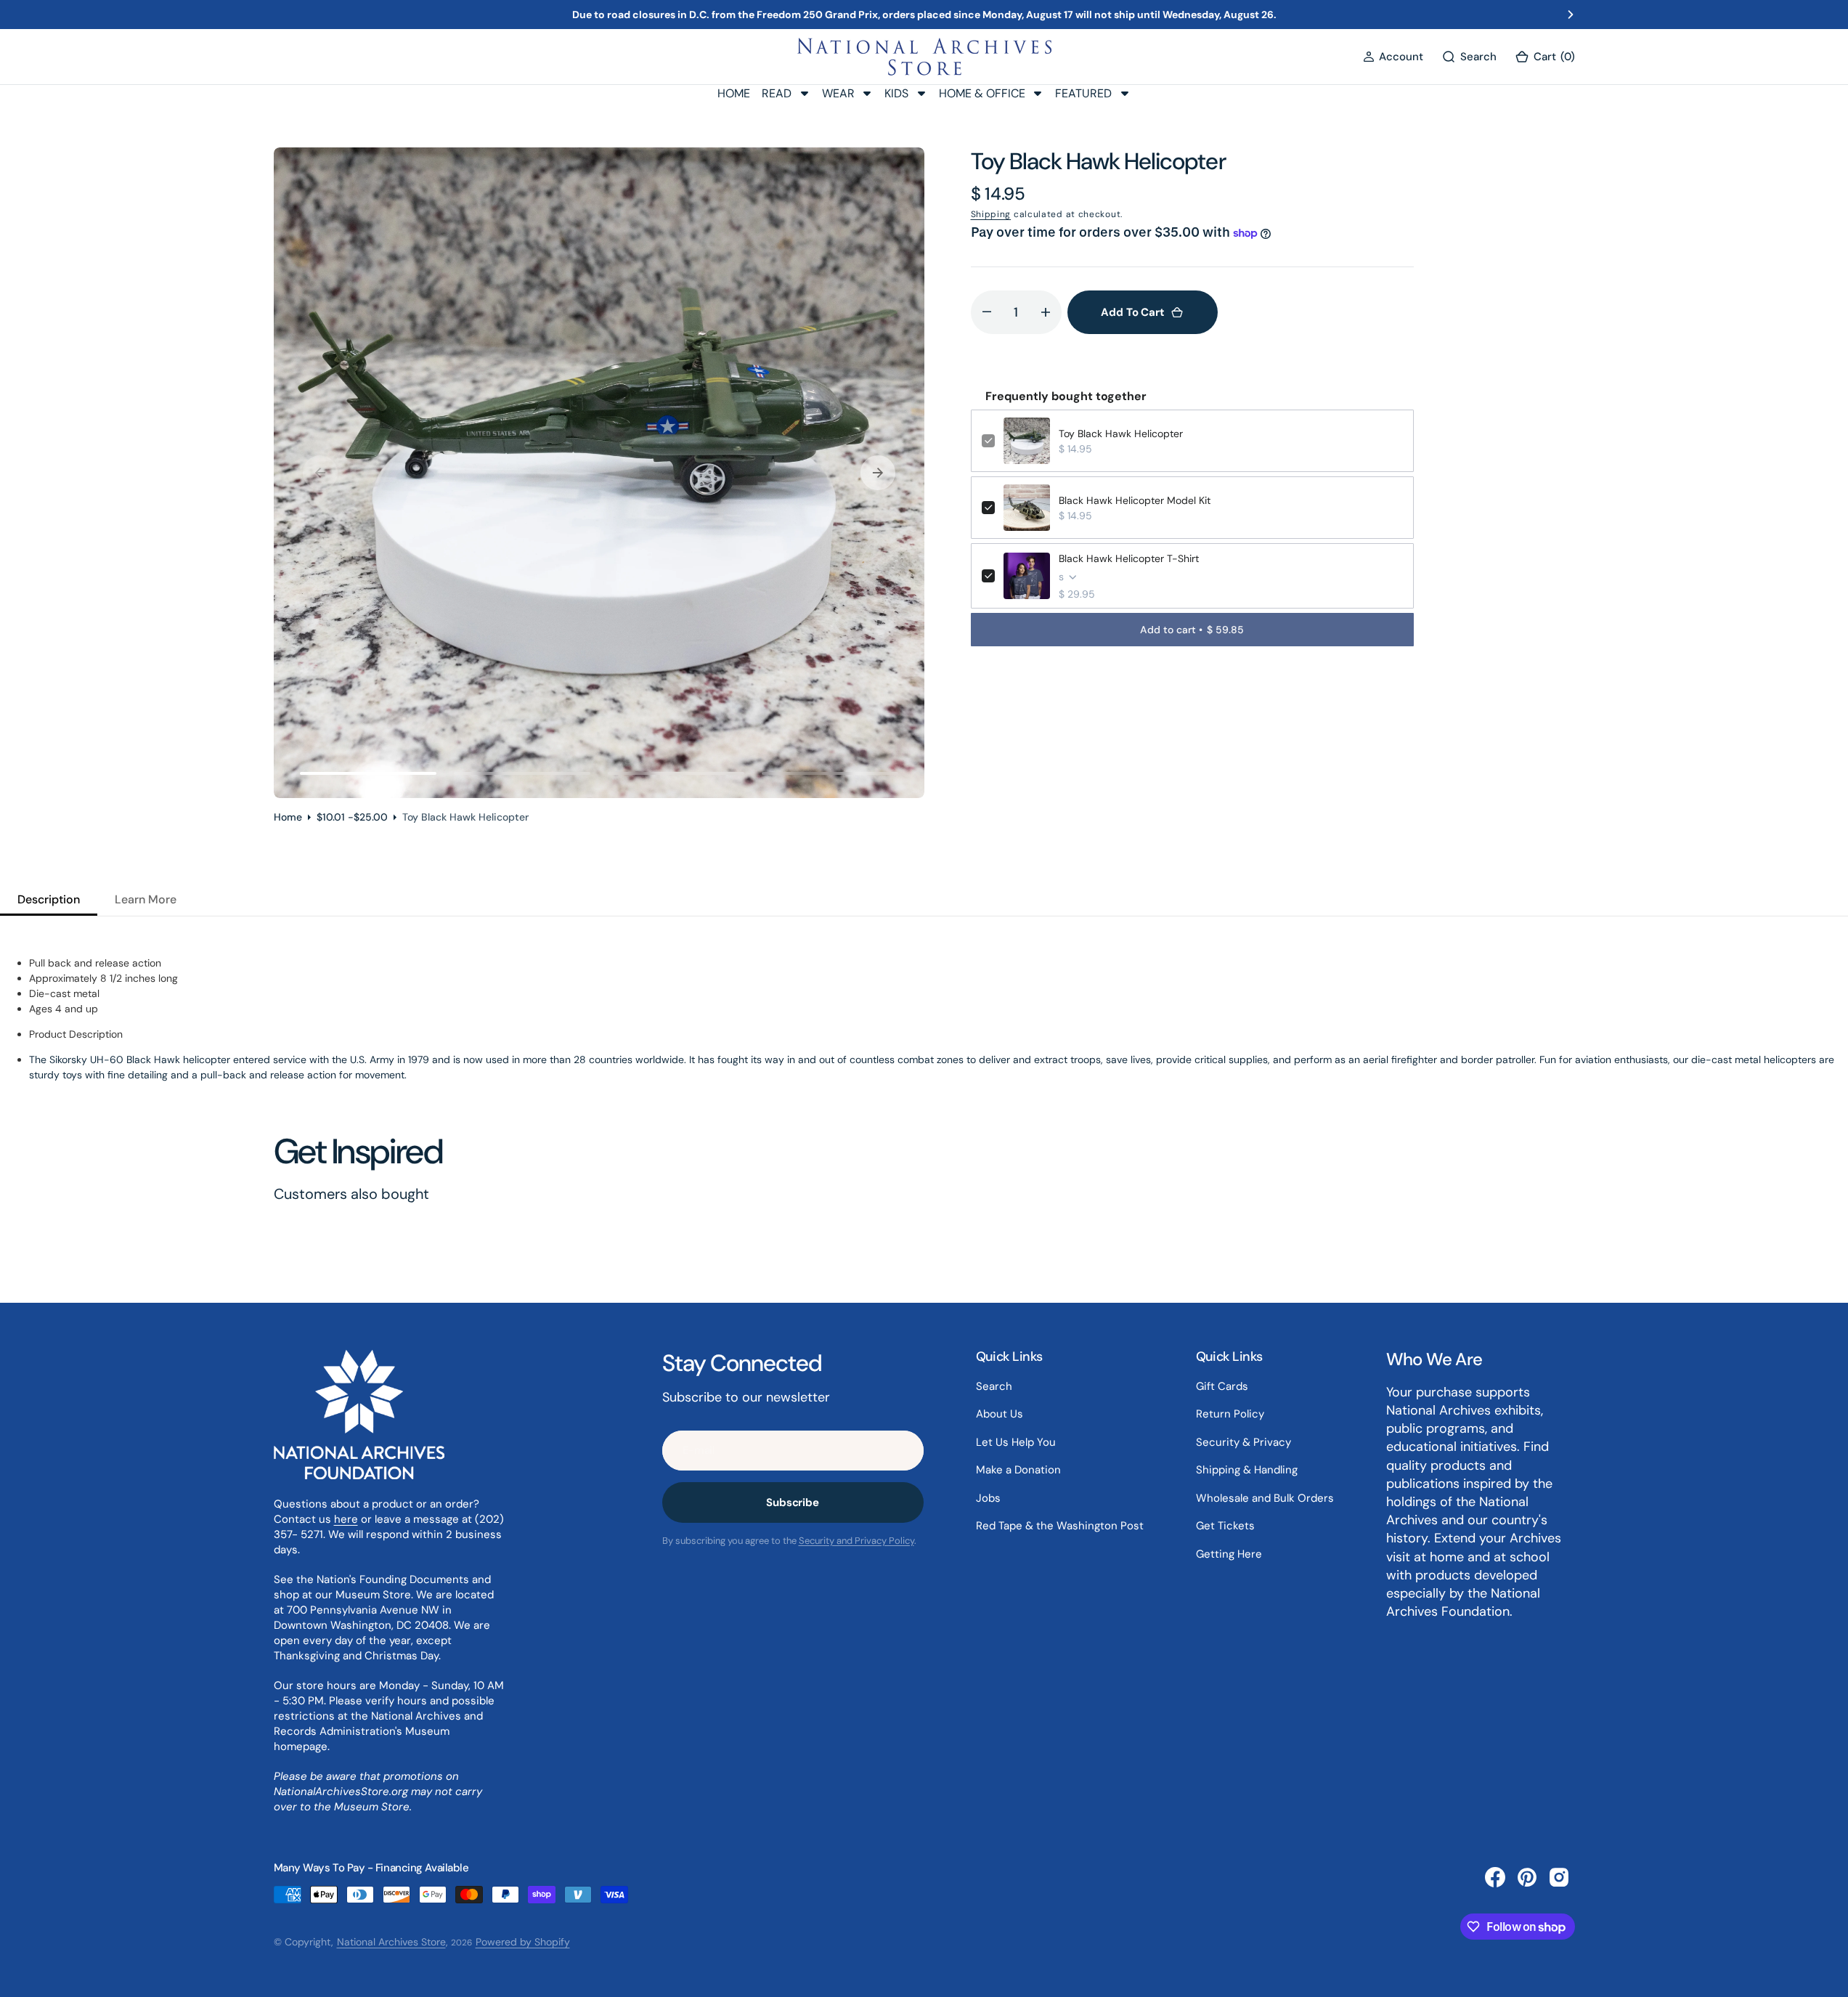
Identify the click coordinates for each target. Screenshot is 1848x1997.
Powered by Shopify (523, 1942)
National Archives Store (391, 1942)
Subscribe (793, 1502)
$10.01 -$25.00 (352, 817)
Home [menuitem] (734, 93)
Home (288, 817)
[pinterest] (1527, 1877)
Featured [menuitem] (1083, 93)
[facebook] (1495, 1877)
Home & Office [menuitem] (982, 93)
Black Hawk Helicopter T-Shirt (1129, 558)
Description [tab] (49, 899)
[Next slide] (1571, 15)
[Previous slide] (277, 15)
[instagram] (1559, 1877)
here (346, 1519)
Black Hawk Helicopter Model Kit (1135, 500)
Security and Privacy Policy (856, 1541)
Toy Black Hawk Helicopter (1121, 434)
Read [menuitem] (777, 93)
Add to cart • (1192, 630)
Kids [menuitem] (896, 93)
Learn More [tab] (146, 899)
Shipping (991, 214)
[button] (1393, 57)
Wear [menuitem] (838, 93)
